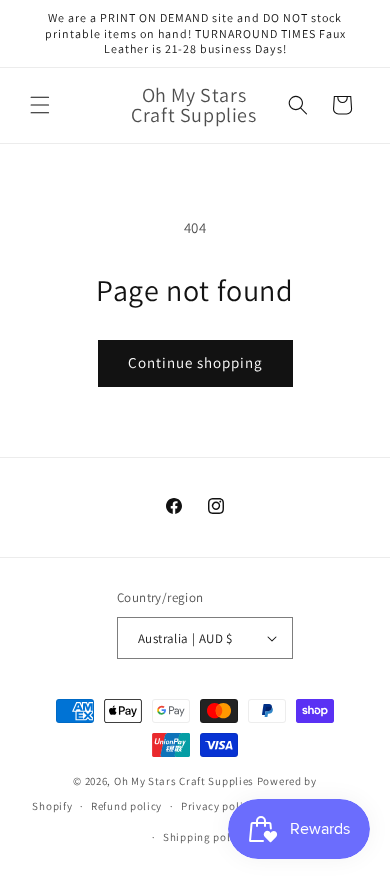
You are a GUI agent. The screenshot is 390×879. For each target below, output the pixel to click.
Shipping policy (204, 837)
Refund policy (126, 806)
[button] (40, 105)
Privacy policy (218, 806)
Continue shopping (195, 362)
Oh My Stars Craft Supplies (184, 781)
